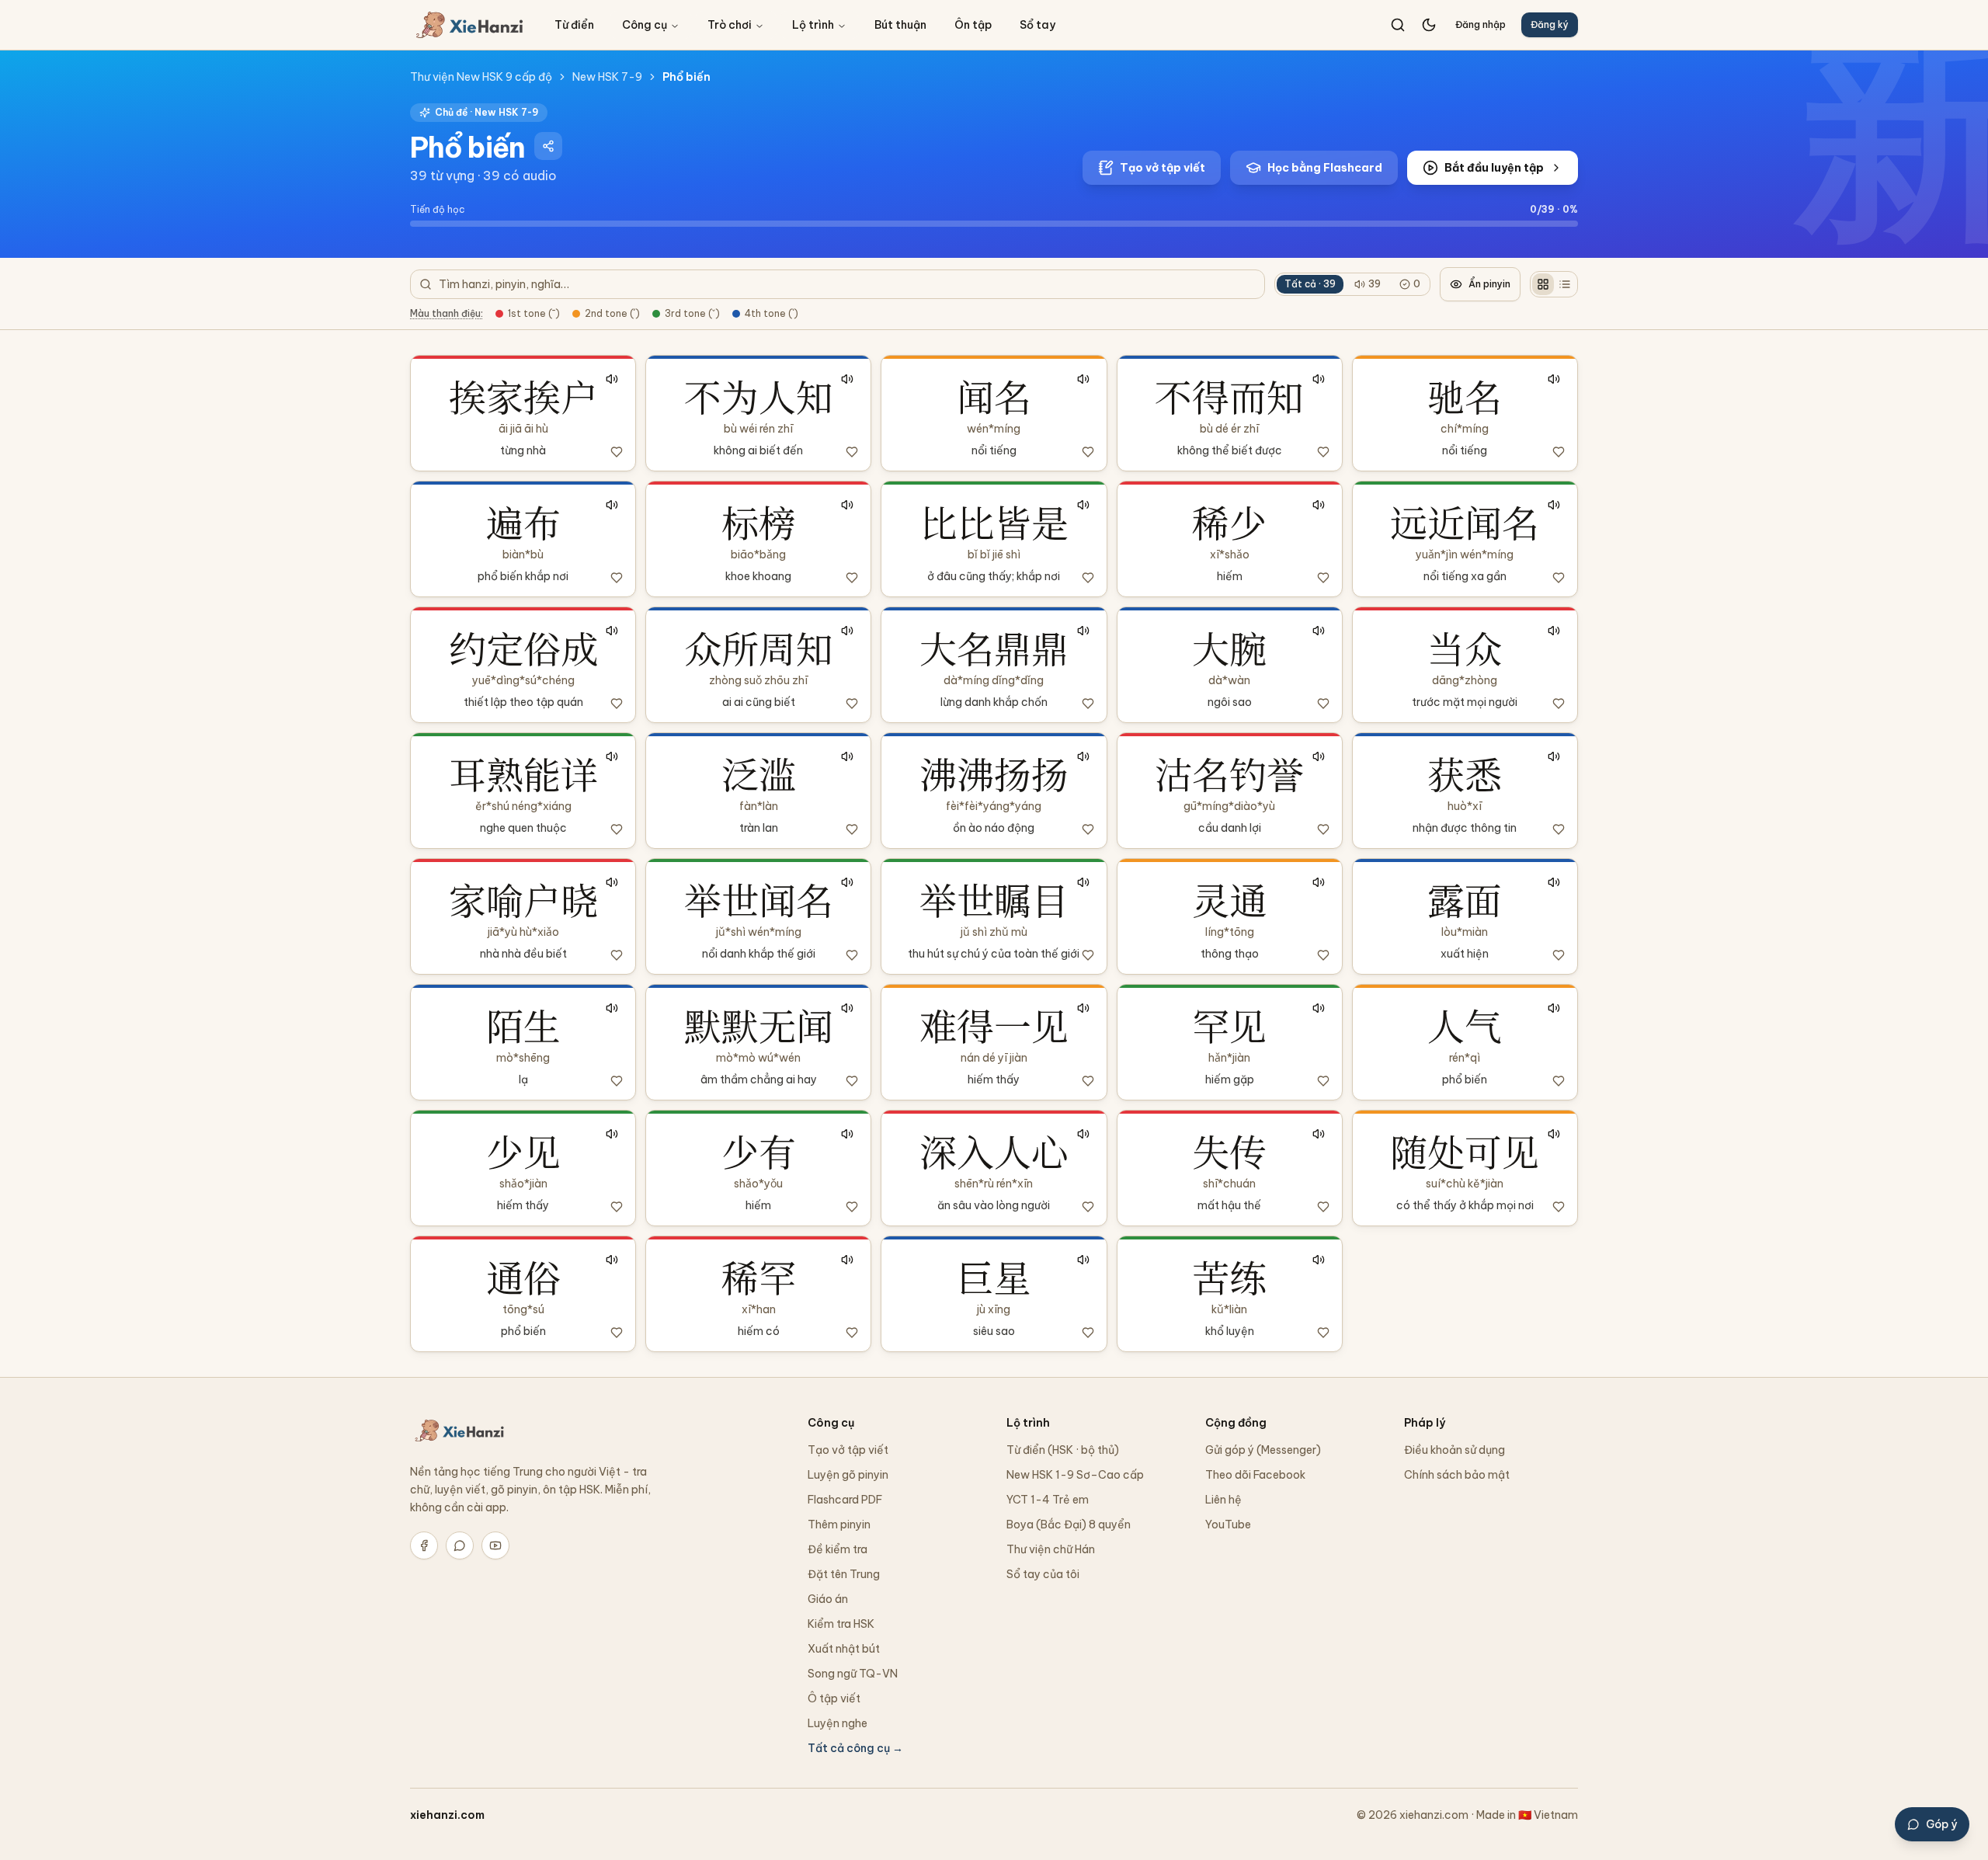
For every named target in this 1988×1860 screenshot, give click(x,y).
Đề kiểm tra (838, 1549)
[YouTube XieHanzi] (495, 1545)
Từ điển (574, 25)
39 (1375, 284)
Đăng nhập (1481, 24)
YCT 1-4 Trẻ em (1048, 1500)
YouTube (1228, 1525)
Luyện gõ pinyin (848, 1475)
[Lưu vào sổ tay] (617, 452)
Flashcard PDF (845, 1500)
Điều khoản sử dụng (1455, 1450)
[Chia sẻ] (548, 146)
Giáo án (828, 1599)
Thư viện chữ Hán (1051, 1549)
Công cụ (645, 25)
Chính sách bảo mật (1457, 1475)
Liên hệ (1223, 1500)
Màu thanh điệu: (447, 313)
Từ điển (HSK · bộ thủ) (1063, 1450)
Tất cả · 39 (1310, 284)
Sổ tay (1037, 25)
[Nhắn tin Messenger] (460, 1545)
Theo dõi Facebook (1255, 1475)
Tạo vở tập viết (1163, 168)
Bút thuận (900, 25)
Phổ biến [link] (686, 77)
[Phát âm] (612, 379)
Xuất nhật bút (844, 1649)
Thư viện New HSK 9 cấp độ (481, 77)
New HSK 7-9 (607, 77)
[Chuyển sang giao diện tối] (1429, 25)
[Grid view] (1543, 284)
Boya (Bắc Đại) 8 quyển (1069, 1525)
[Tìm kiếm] (1398, 25)
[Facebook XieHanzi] (424, 1545)
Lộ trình (813, 25)
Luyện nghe (838, 1723)
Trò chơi (730, 25)
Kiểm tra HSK (841, 1624)
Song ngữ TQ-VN (853, 1674)
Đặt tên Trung (844, 1574)
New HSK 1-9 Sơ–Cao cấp (1075, 1475)
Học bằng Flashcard (1325, 168)
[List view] (1565, 284)
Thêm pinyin (839, 1525)
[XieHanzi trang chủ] (470, 25)
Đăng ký (1550, 24)
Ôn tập (973, 25)
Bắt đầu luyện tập (1494, 168)
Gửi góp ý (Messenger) (1263, 1450)
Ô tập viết (834, 1698)
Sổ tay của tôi (1043, 1574)
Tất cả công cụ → (855, 1748)
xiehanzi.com (447, 1815)
